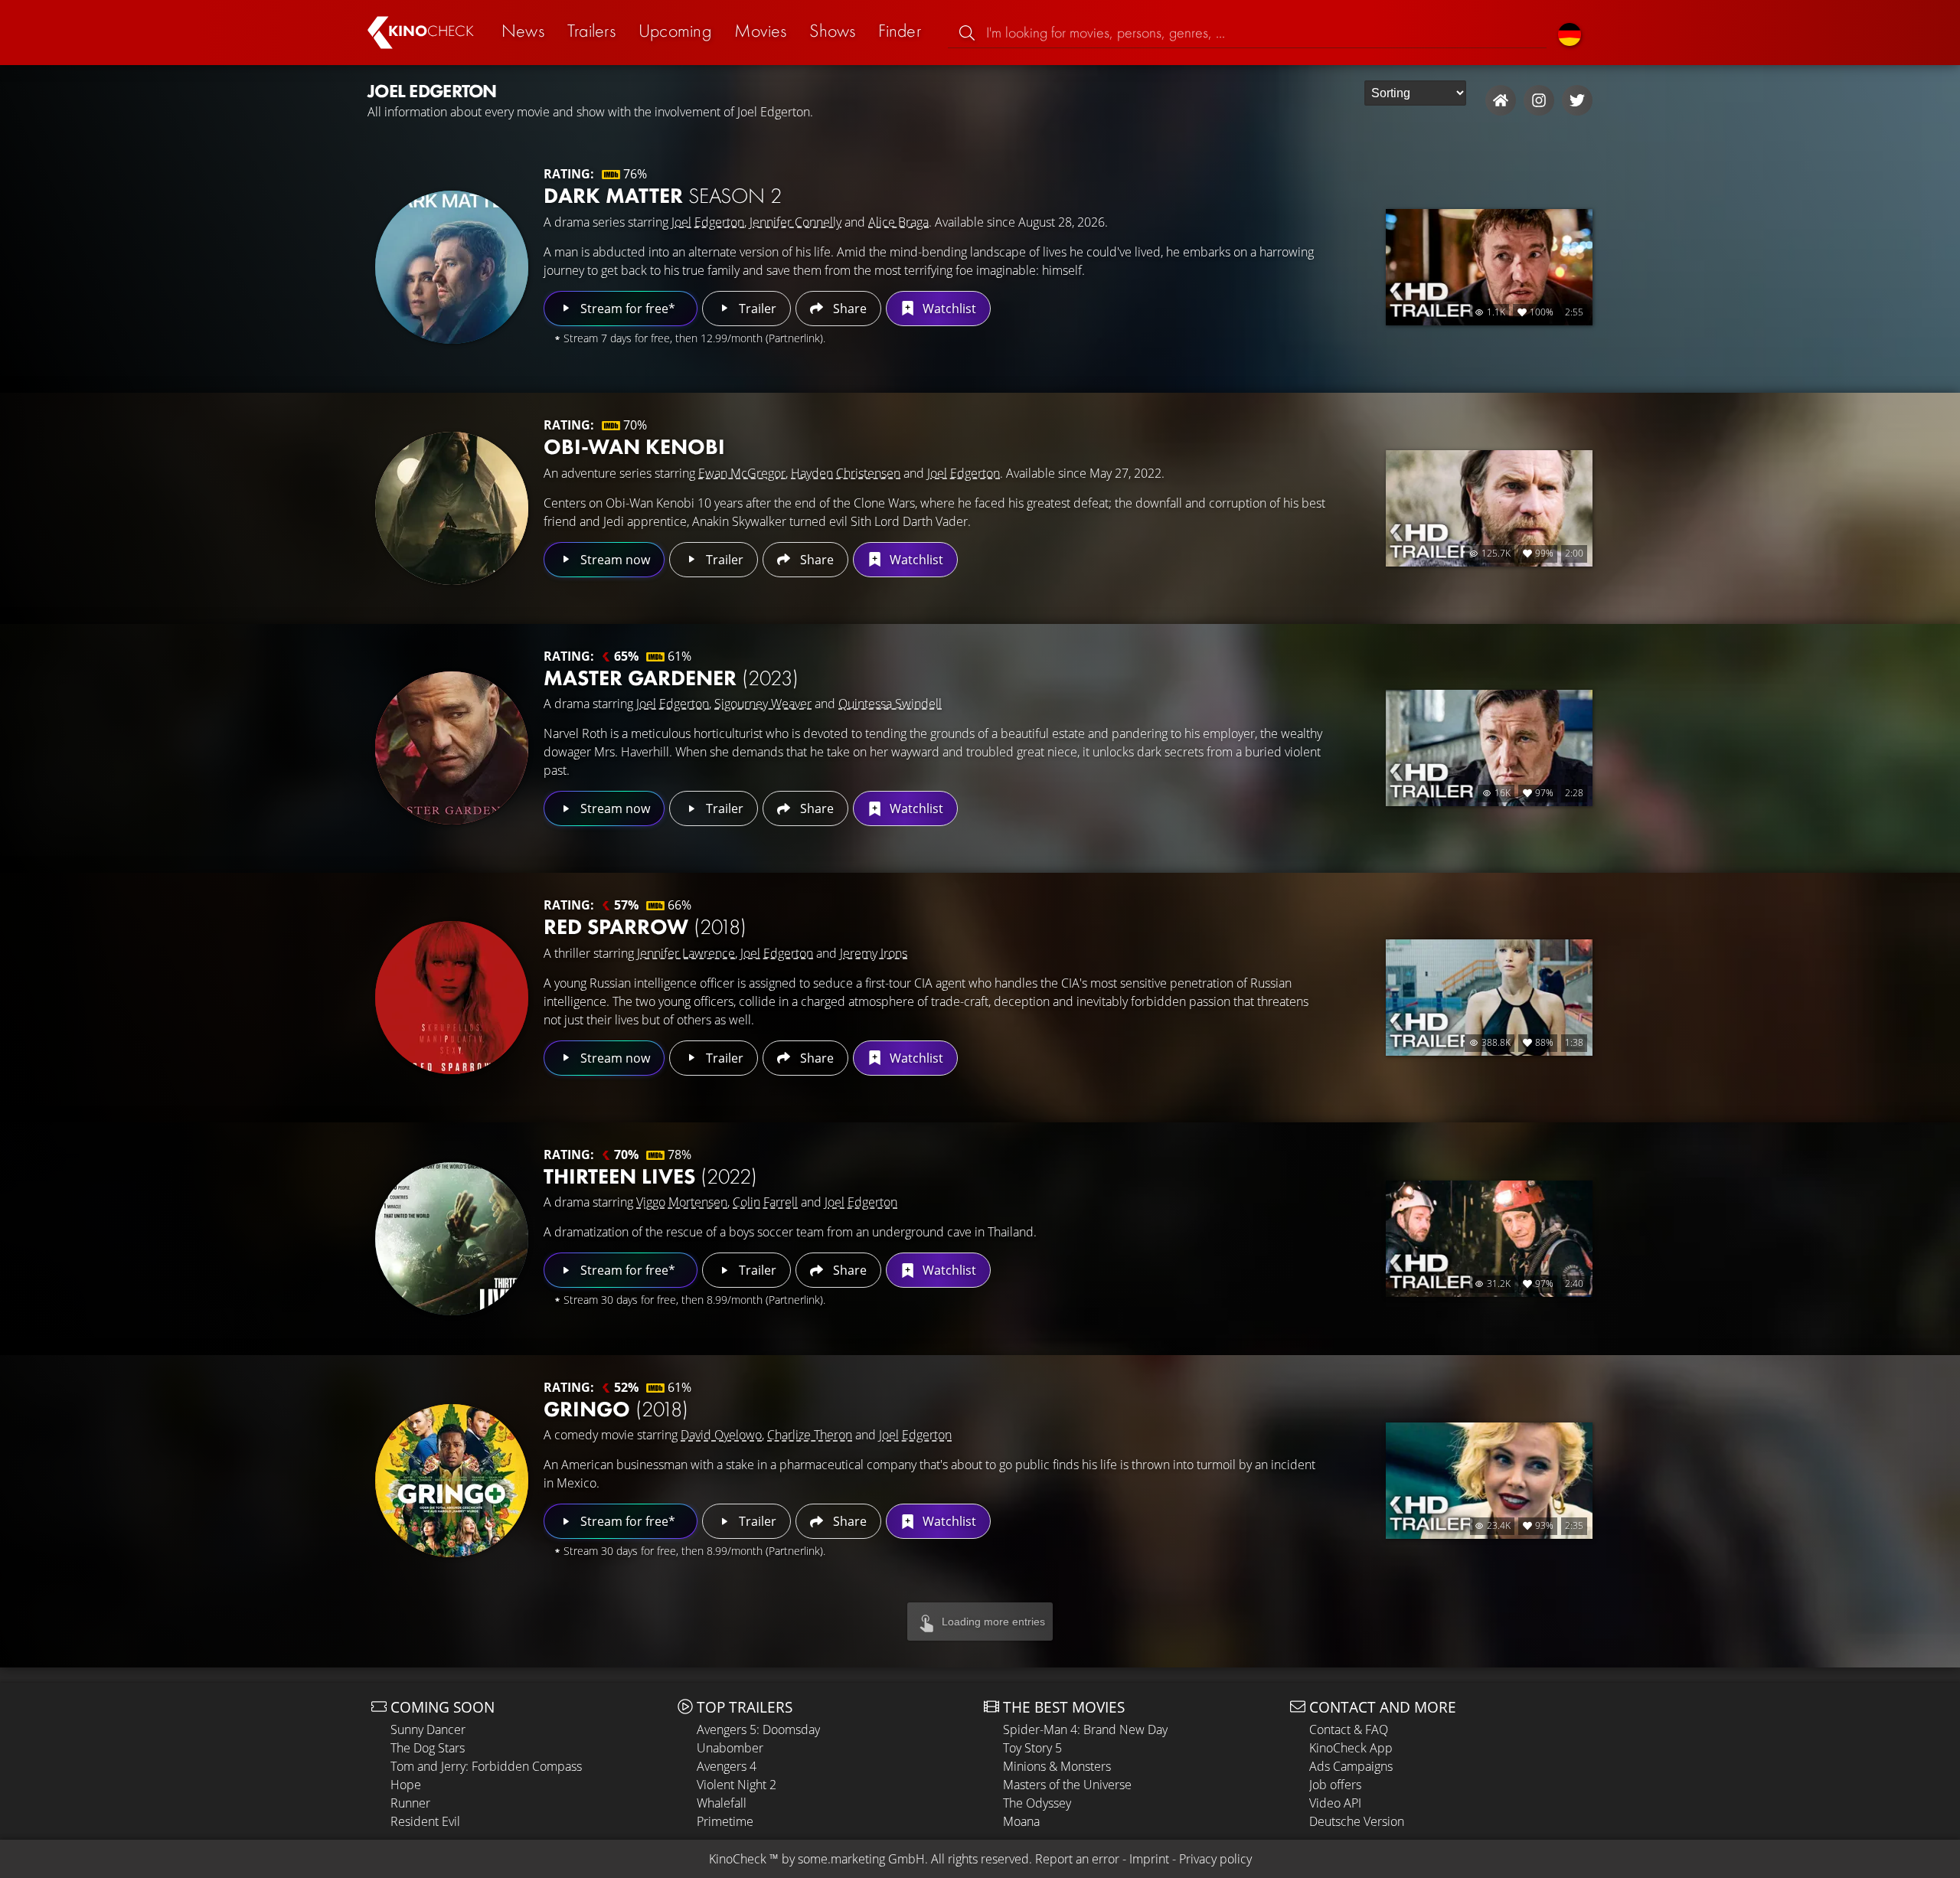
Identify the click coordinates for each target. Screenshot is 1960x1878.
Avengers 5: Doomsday (758, 1729)
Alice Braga (898, 222)
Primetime (725, 1821)
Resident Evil (425, 1821)
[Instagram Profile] (1539, 100)
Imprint (1149, 1859)
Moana (1021, 1821)
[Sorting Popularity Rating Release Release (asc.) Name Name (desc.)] (1415, 93)
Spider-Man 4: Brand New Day (1085, 1729)
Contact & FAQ (1349, 1729)
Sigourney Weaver (763, 704)
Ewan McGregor (742, 473)
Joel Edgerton (708, 222)
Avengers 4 (727, 1766)
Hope (406, 1785)
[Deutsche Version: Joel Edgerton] (1570, 33)
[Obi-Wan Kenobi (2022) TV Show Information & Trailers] (452, 508)
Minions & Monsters (1057, 1766)
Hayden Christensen (846, 473)
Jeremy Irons (874, 953)
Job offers (1335, 1785)
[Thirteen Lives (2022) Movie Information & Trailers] (452, 1239)
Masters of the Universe (1067, 1785)
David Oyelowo (721, 1435)
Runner (410, 1803)
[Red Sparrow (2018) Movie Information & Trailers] (452, 998)
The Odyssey (1037, 1803)
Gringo (616, 1409)
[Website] (1501, 100)
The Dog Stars (428, 1748)
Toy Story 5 (1032, 1748)
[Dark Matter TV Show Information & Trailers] (452, 267)
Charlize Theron (810, 1435)
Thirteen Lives (650, 1176)
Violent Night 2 (737, 1785)
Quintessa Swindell (890, 704)
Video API (1335, 1803)
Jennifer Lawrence (686, 953)
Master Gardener (671, 678)
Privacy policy (1215, 1859)
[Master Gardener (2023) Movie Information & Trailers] (452, 748)
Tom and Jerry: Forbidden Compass (486, 1766)
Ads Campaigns (1351, 1766)
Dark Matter (663, 196)
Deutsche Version (1357, 1821)
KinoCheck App (1351, 1748)
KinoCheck (738, 1859)
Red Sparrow (645, 927)
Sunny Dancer (428, 1729)
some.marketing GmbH (861, 1859)
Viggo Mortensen (682, 1202)
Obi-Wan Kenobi (634, 447)
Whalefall (722, 1803)
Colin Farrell (765, 1202)
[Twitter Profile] (1577, 100)
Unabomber (730, 1748)
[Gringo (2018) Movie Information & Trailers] (452, 1481)
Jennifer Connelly (795, 222)
